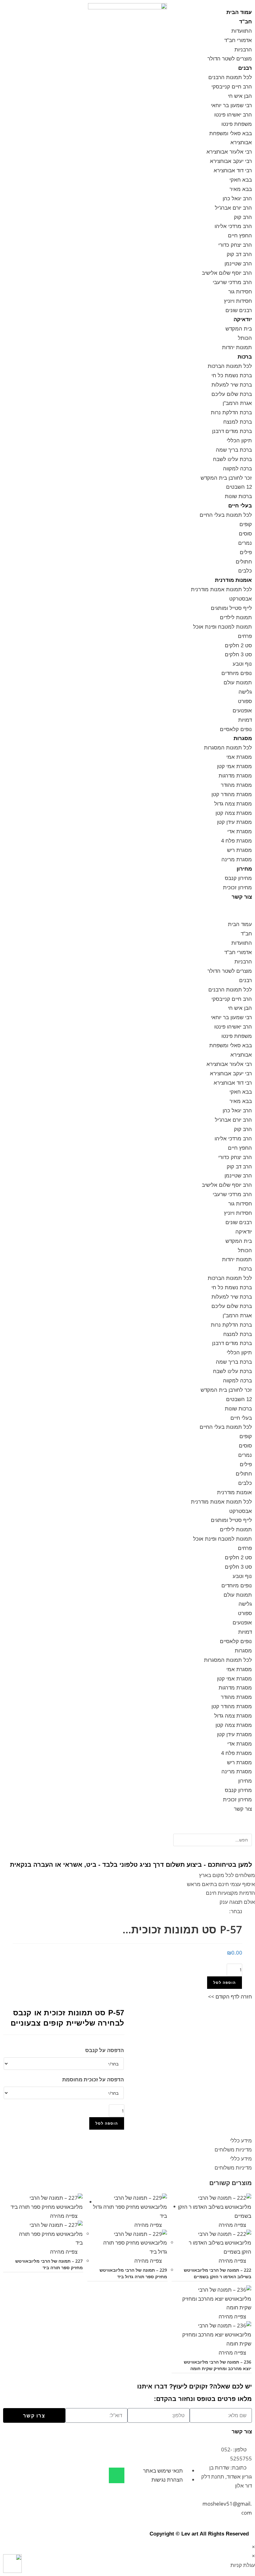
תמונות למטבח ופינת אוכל (223, 627)
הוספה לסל (225, 1982)
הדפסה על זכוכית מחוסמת (93, 2079)
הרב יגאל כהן (237, 199)
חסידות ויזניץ (238, 301)
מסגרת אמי (239, 757)
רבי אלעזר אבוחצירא (229, 152)
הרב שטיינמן (238, 264)
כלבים (245, 571)
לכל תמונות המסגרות (228, 748)
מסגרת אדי (240, 832)
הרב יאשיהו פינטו (233, 115)
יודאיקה (243, 319)
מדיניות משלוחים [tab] (233, 2149)
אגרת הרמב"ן (237, 403)
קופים (246, 524)
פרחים (245, 636)
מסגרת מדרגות (235, 776)
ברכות (245, 357)
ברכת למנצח (238, 422)
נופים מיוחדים (237, 673)
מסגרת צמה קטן (234, 813)
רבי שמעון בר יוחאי (231, 105)
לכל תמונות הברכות (230, 366)
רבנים (245, 68)
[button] (213, 911)
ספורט (245, 701)
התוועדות (242, 31)
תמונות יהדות (237, 347)
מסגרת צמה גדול (233, 804)
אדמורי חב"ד (238, 40)
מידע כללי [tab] (241, 2140)
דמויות (245, 720)
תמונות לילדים (236, 618)
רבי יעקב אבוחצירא (231, 161)
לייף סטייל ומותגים (231, 608)
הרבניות (243, 50)
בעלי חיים (240, 506)
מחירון (244, 869)
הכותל (245, 338)
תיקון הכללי (239, 441)
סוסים (245, 534)
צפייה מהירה (233, 2225)
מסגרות (243, 738)
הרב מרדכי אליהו (233, 226)
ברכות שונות (238, 496)
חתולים (244, 562)
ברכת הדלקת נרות (231, 413)
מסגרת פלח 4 (236, 841)
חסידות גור (240, 292)
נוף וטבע (242, 664)
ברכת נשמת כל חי (232, 375)
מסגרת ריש (239, 850)
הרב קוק (243, 217)
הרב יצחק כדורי (235, 245)
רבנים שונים (239, 310)
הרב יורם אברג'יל (233, 208)
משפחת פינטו (237, 124)
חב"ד (246, 22)
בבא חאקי (241, 180)
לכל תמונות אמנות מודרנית (221, 589)
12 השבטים (239, 487)
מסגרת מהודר (236, 785)
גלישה (245, 692)
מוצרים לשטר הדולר (230, 59)
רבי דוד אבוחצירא (233, 171)
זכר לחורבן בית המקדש (226, 478)
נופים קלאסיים (236, 729)
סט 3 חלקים (238, 655)
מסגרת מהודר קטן (232, 794)
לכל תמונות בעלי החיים (226, 515)
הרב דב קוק (239, 254)
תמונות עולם (238, 683)
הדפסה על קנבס (104, 2050)
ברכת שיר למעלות (232, 385)
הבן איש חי (240, 96)
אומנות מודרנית (233, 580)
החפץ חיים (240, 236)
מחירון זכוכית (237, 888)
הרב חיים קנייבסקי (232, 87)
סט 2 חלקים (238, 646)
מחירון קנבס (238, 878)
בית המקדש (239, 329)
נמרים (245, 543)
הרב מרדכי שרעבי (232, 282)
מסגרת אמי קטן (234, 766)
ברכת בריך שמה (234, 450)
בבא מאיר (241, 189)
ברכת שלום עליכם (232, 394)
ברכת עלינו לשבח (232, 459)
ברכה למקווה (237, 469)
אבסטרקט (241, 599)
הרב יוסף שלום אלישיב (227, 273)
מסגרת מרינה (237, 860)
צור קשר (242, 897)
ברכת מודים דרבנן (232, 431)
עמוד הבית (239, 12)
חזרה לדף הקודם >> (230, 1996)
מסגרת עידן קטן (234, 822)
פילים (246, 552)
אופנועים (242, 711)
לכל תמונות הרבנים (230, 77)
